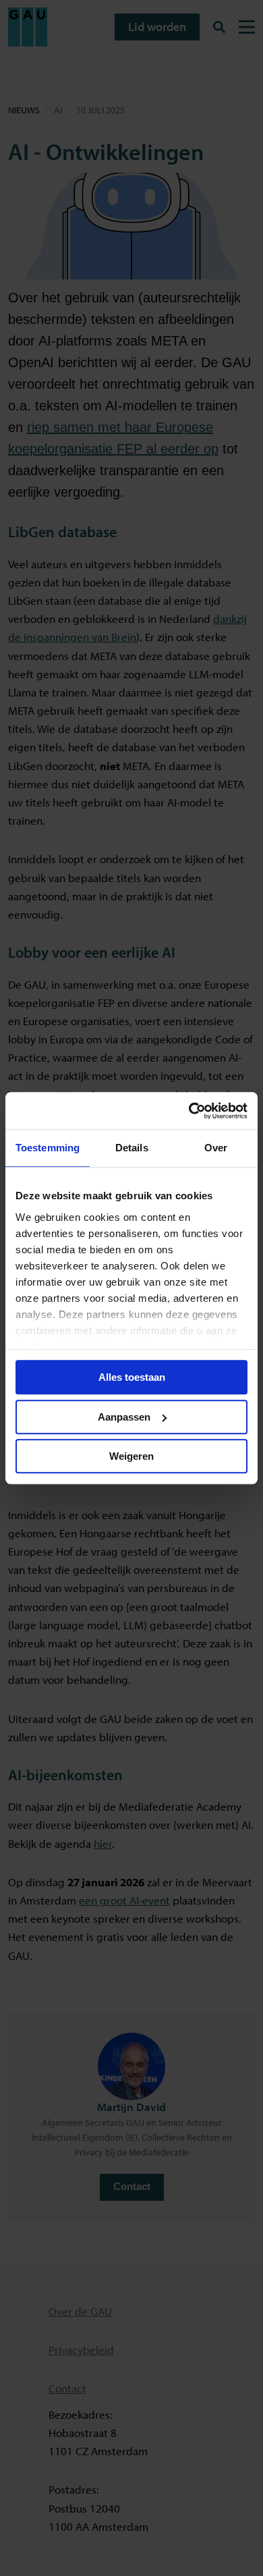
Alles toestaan (132, 1377)
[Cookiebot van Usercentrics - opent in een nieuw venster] (189, 1111)
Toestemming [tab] (48, 1148)
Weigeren (131, 1456)
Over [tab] (216, 1148)
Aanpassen (124, 1417)
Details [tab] (132, 1148)
